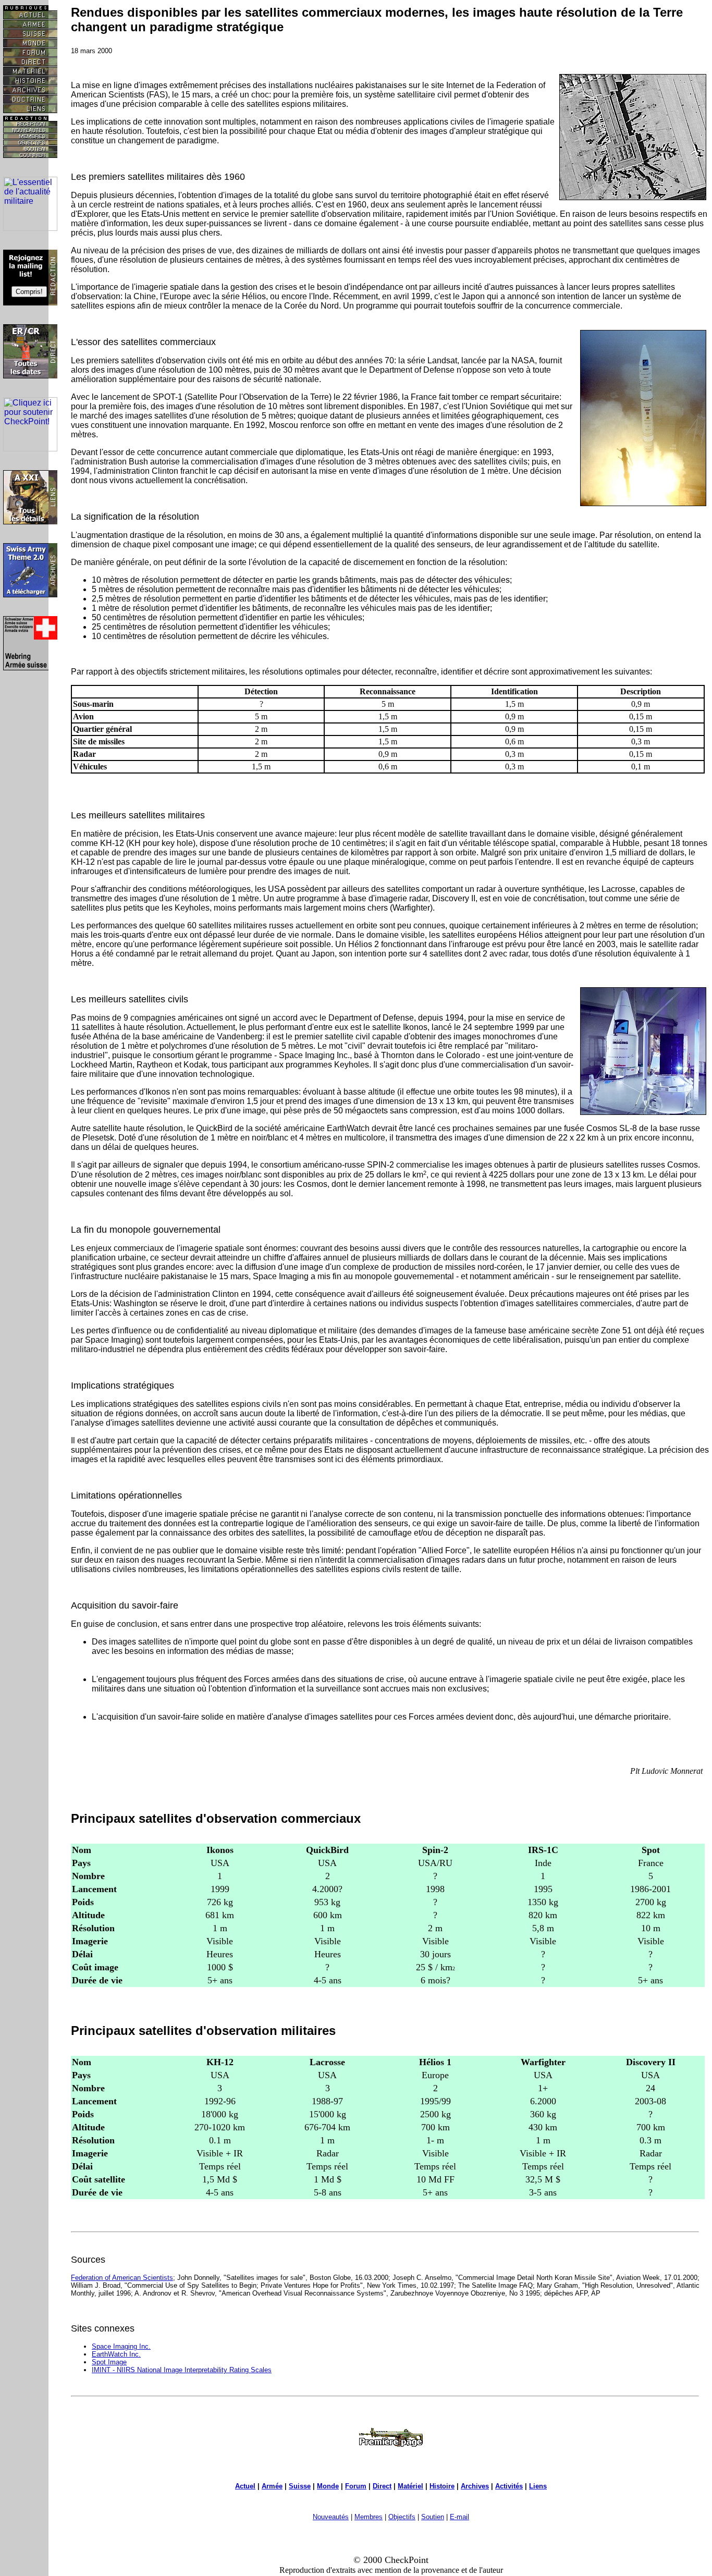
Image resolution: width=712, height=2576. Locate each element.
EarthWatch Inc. (116, 2354)
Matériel (410, 2486)
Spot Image (109, 2362)
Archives (475, 2486)
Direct (382, 2486)
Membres (369, 2517)
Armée (272, 2486)
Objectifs (402, 2517)
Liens (538, 2486)
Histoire (442, 2486)
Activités (509, 2486)
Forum (356, 2486)
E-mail (459, 2517)
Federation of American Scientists (122, 2278)
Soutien (433, 2517)
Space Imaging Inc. (121, 2346)
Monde (328, 2486)
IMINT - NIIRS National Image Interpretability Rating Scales (182, 2370)
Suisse (300, 2486)
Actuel (245, 2486)
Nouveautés (331, 2517)
